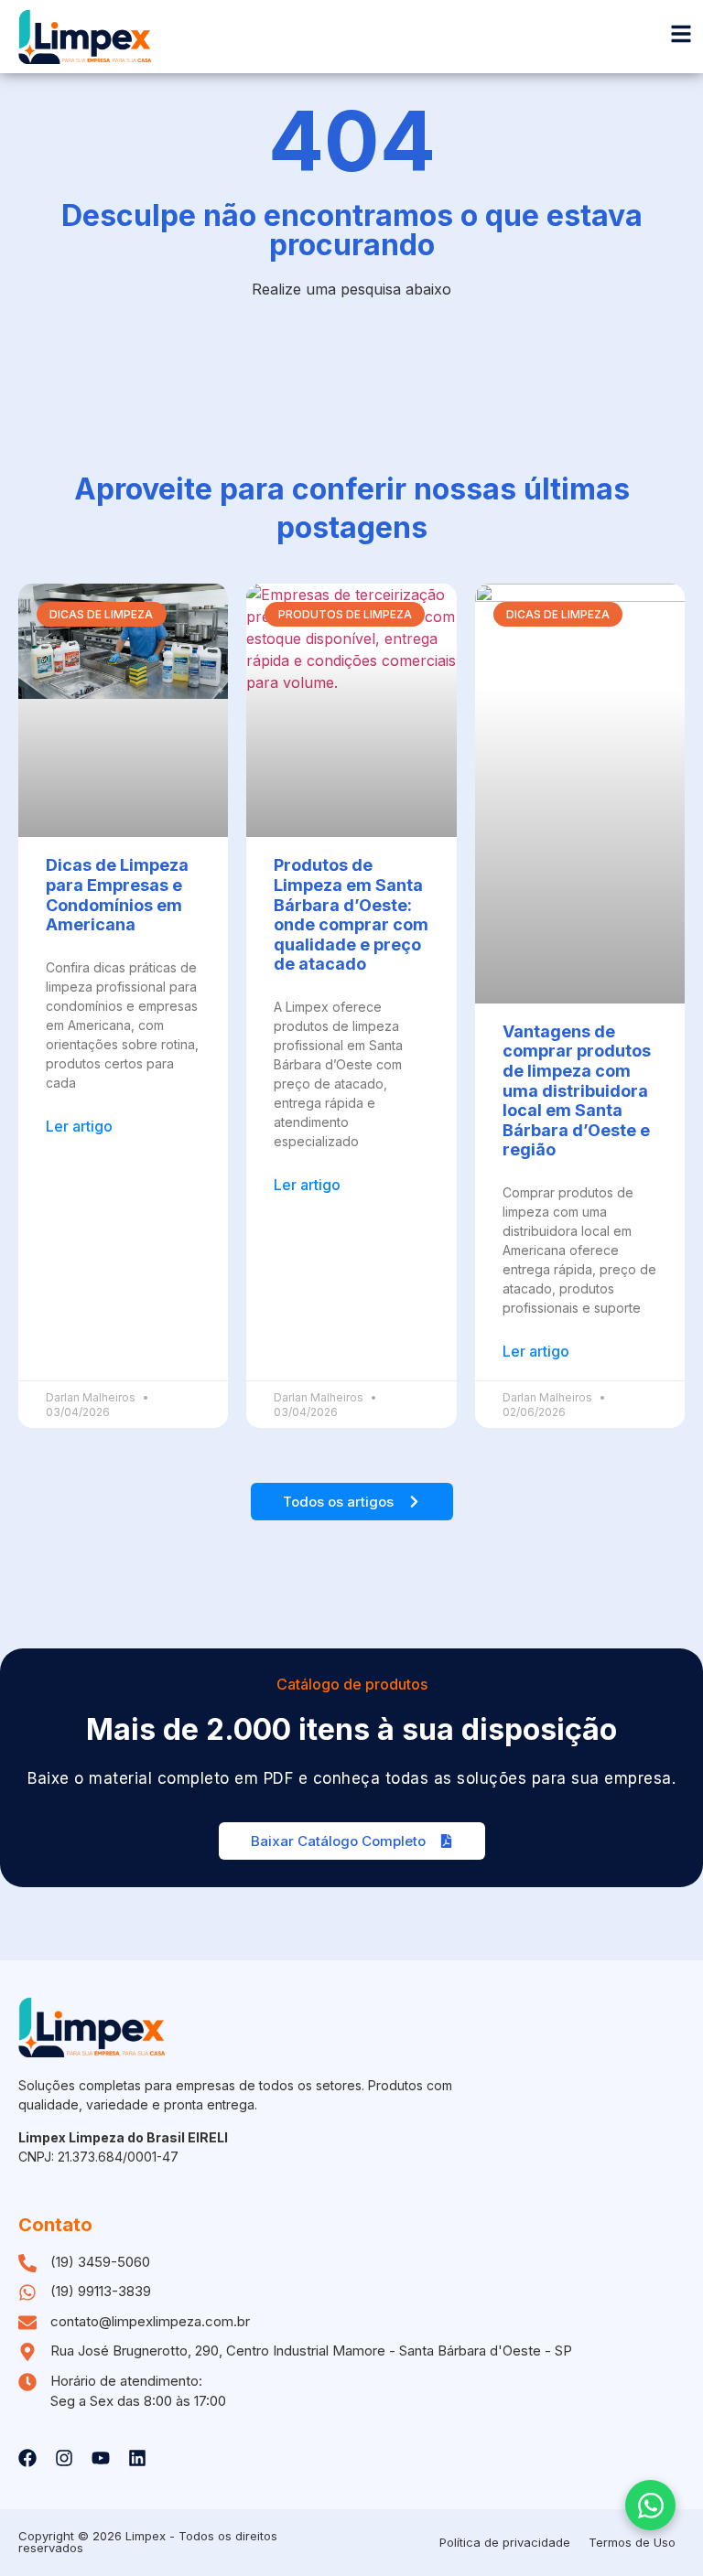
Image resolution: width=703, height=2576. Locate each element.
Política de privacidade (505, 2542)
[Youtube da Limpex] (101, 2458)
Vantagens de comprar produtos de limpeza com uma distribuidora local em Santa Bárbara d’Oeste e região (577, 1091)
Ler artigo (79, 1126)
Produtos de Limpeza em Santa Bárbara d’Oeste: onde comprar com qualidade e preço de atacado (351, 914)
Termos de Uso (632, 2542)
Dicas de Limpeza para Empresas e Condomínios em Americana (117, 895)
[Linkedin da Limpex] (137, 2458)
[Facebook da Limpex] (27, 2458)
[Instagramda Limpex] (64, 2458)
